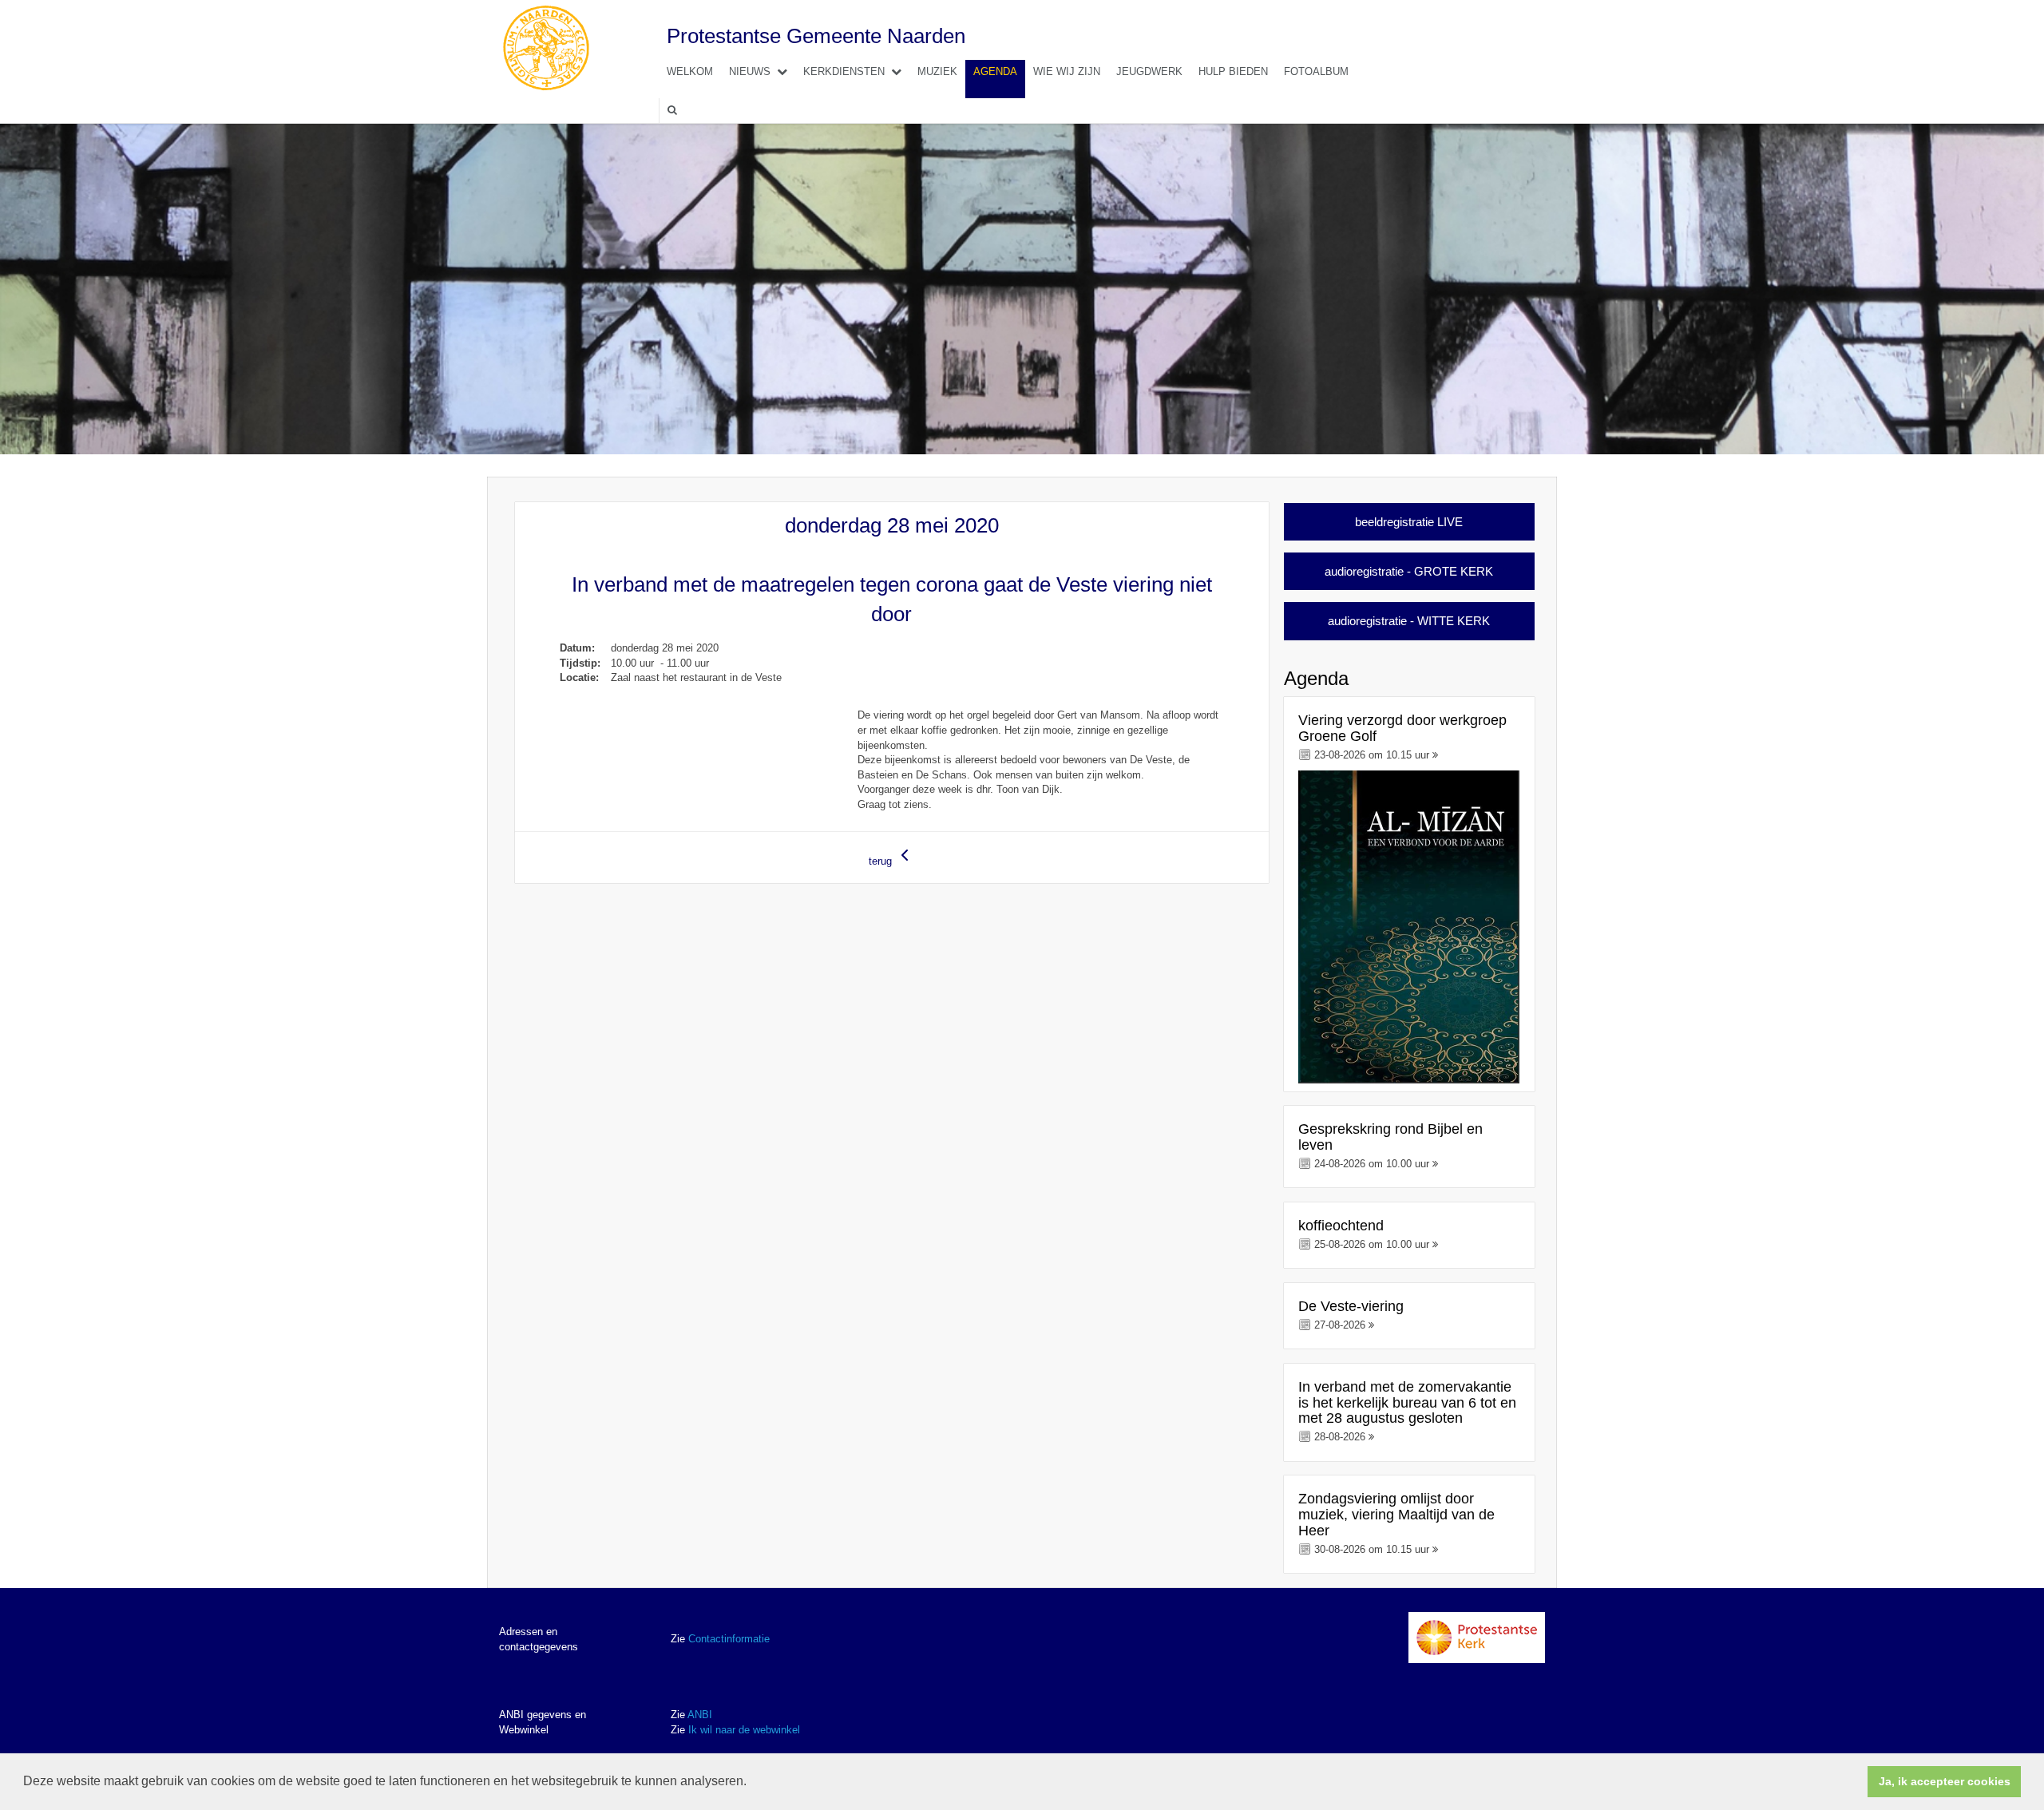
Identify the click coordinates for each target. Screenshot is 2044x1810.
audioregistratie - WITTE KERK (1409, 621)
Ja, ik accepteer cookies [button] (1945, 1781)
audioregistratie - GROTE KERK (1409, 571)
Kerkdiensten (844, 71)
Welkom (690, 71)
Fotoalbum (1316, 71)
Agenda (995, 71)
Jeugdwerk (1149, 71)
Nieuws (750, 71)
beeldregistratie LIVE (1409, 522)
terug (882, 861)
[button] (752, 1783)
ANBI (700, 1715)
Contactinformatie (729, 1639)
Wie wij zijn (1067, 71)
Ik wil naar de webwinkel (744, 1730)
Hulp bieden (1233, 71)
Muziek (937, 71)
